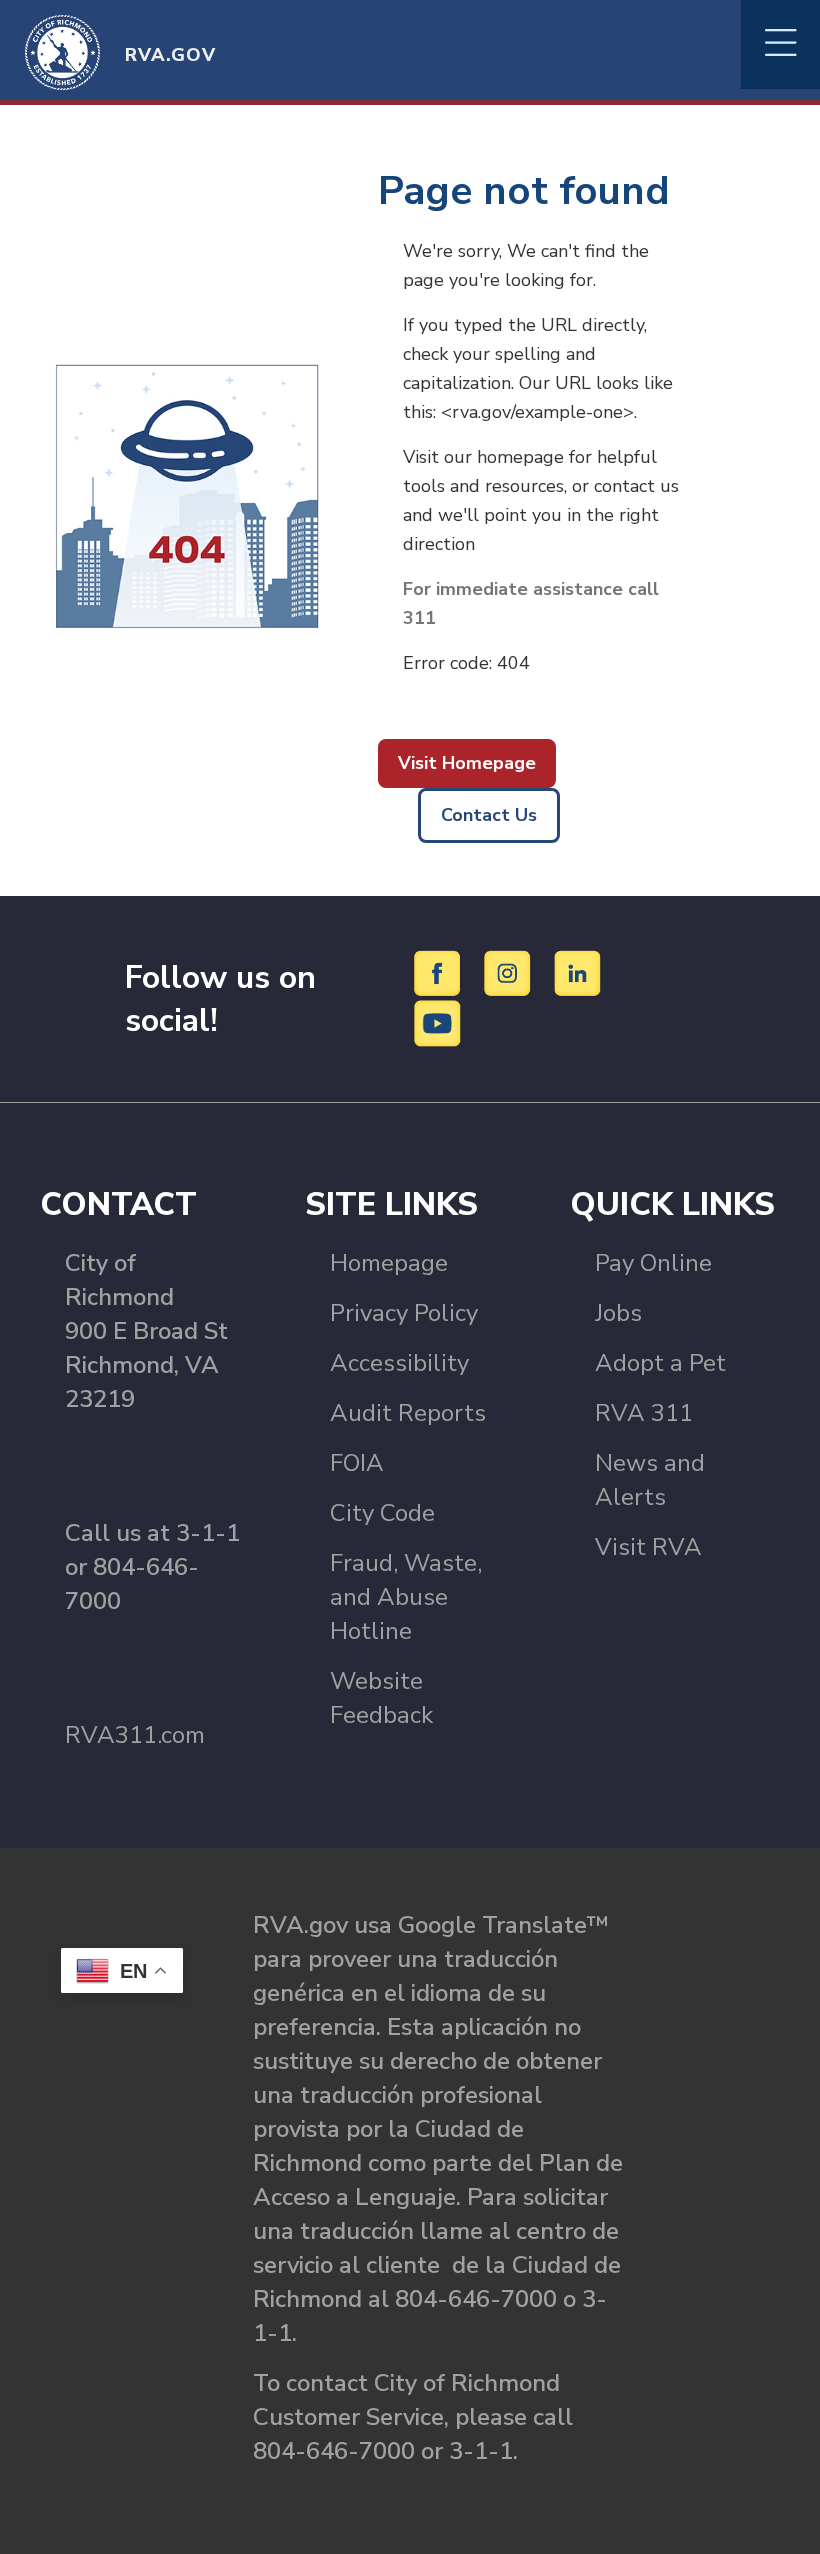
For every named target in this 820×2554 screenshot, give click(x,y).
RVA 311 (644, 1413)
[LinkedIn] (578, 972)
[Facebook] (440, 972)
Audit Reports (408, 1413)
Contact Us (489, 815)
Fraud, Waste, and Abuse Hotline (406, 1597)
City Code (382, 1513)
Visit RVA (648, 1547)
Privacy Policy (404, 1313)
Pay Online (653, 1263)
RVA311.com (135, 1735)
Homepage (389, 1263)
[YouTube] (438, 1022)
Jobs (618, 1313)
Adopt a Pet (660, 1363)
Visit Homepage (467, 763)
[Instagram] (510, 972)
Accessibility (399, 1363)
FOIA (357, 1463)
